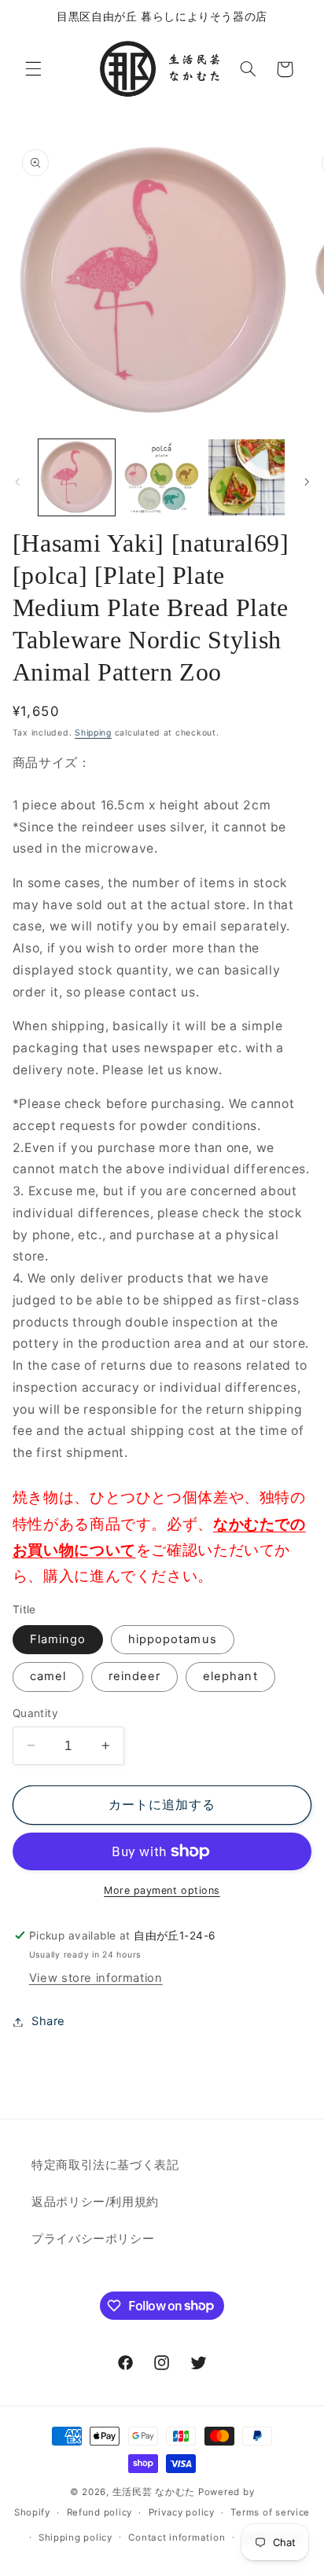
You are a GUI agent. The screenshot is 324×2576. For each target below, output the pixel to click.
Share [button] (48, 2021)
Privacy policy (182, 2512)
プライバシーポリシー (93, 2239)
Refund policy (100, 2512)
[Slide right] (307, 482)
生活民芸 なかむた (154, 2492)
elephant (230, 1676)
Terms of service (270, 2512)
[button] (33, 69)
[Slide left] (17, 482)
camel (48, 1676)
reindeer (134, 1676)
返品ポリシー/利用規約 (95, 2202)
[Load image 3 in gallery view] (247, 477)
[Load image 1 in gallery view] (77, 477)
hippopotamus (173, 1639)
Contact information (177, 2537)
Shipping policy (75, 2537)
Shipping (93, 733)
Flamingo (58, 1639)
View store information (96, 1978)
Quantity (35, 1713)
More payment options (162, 1890)
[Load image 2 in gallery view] (162, 477)
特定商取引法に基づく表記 (105, 2165)
